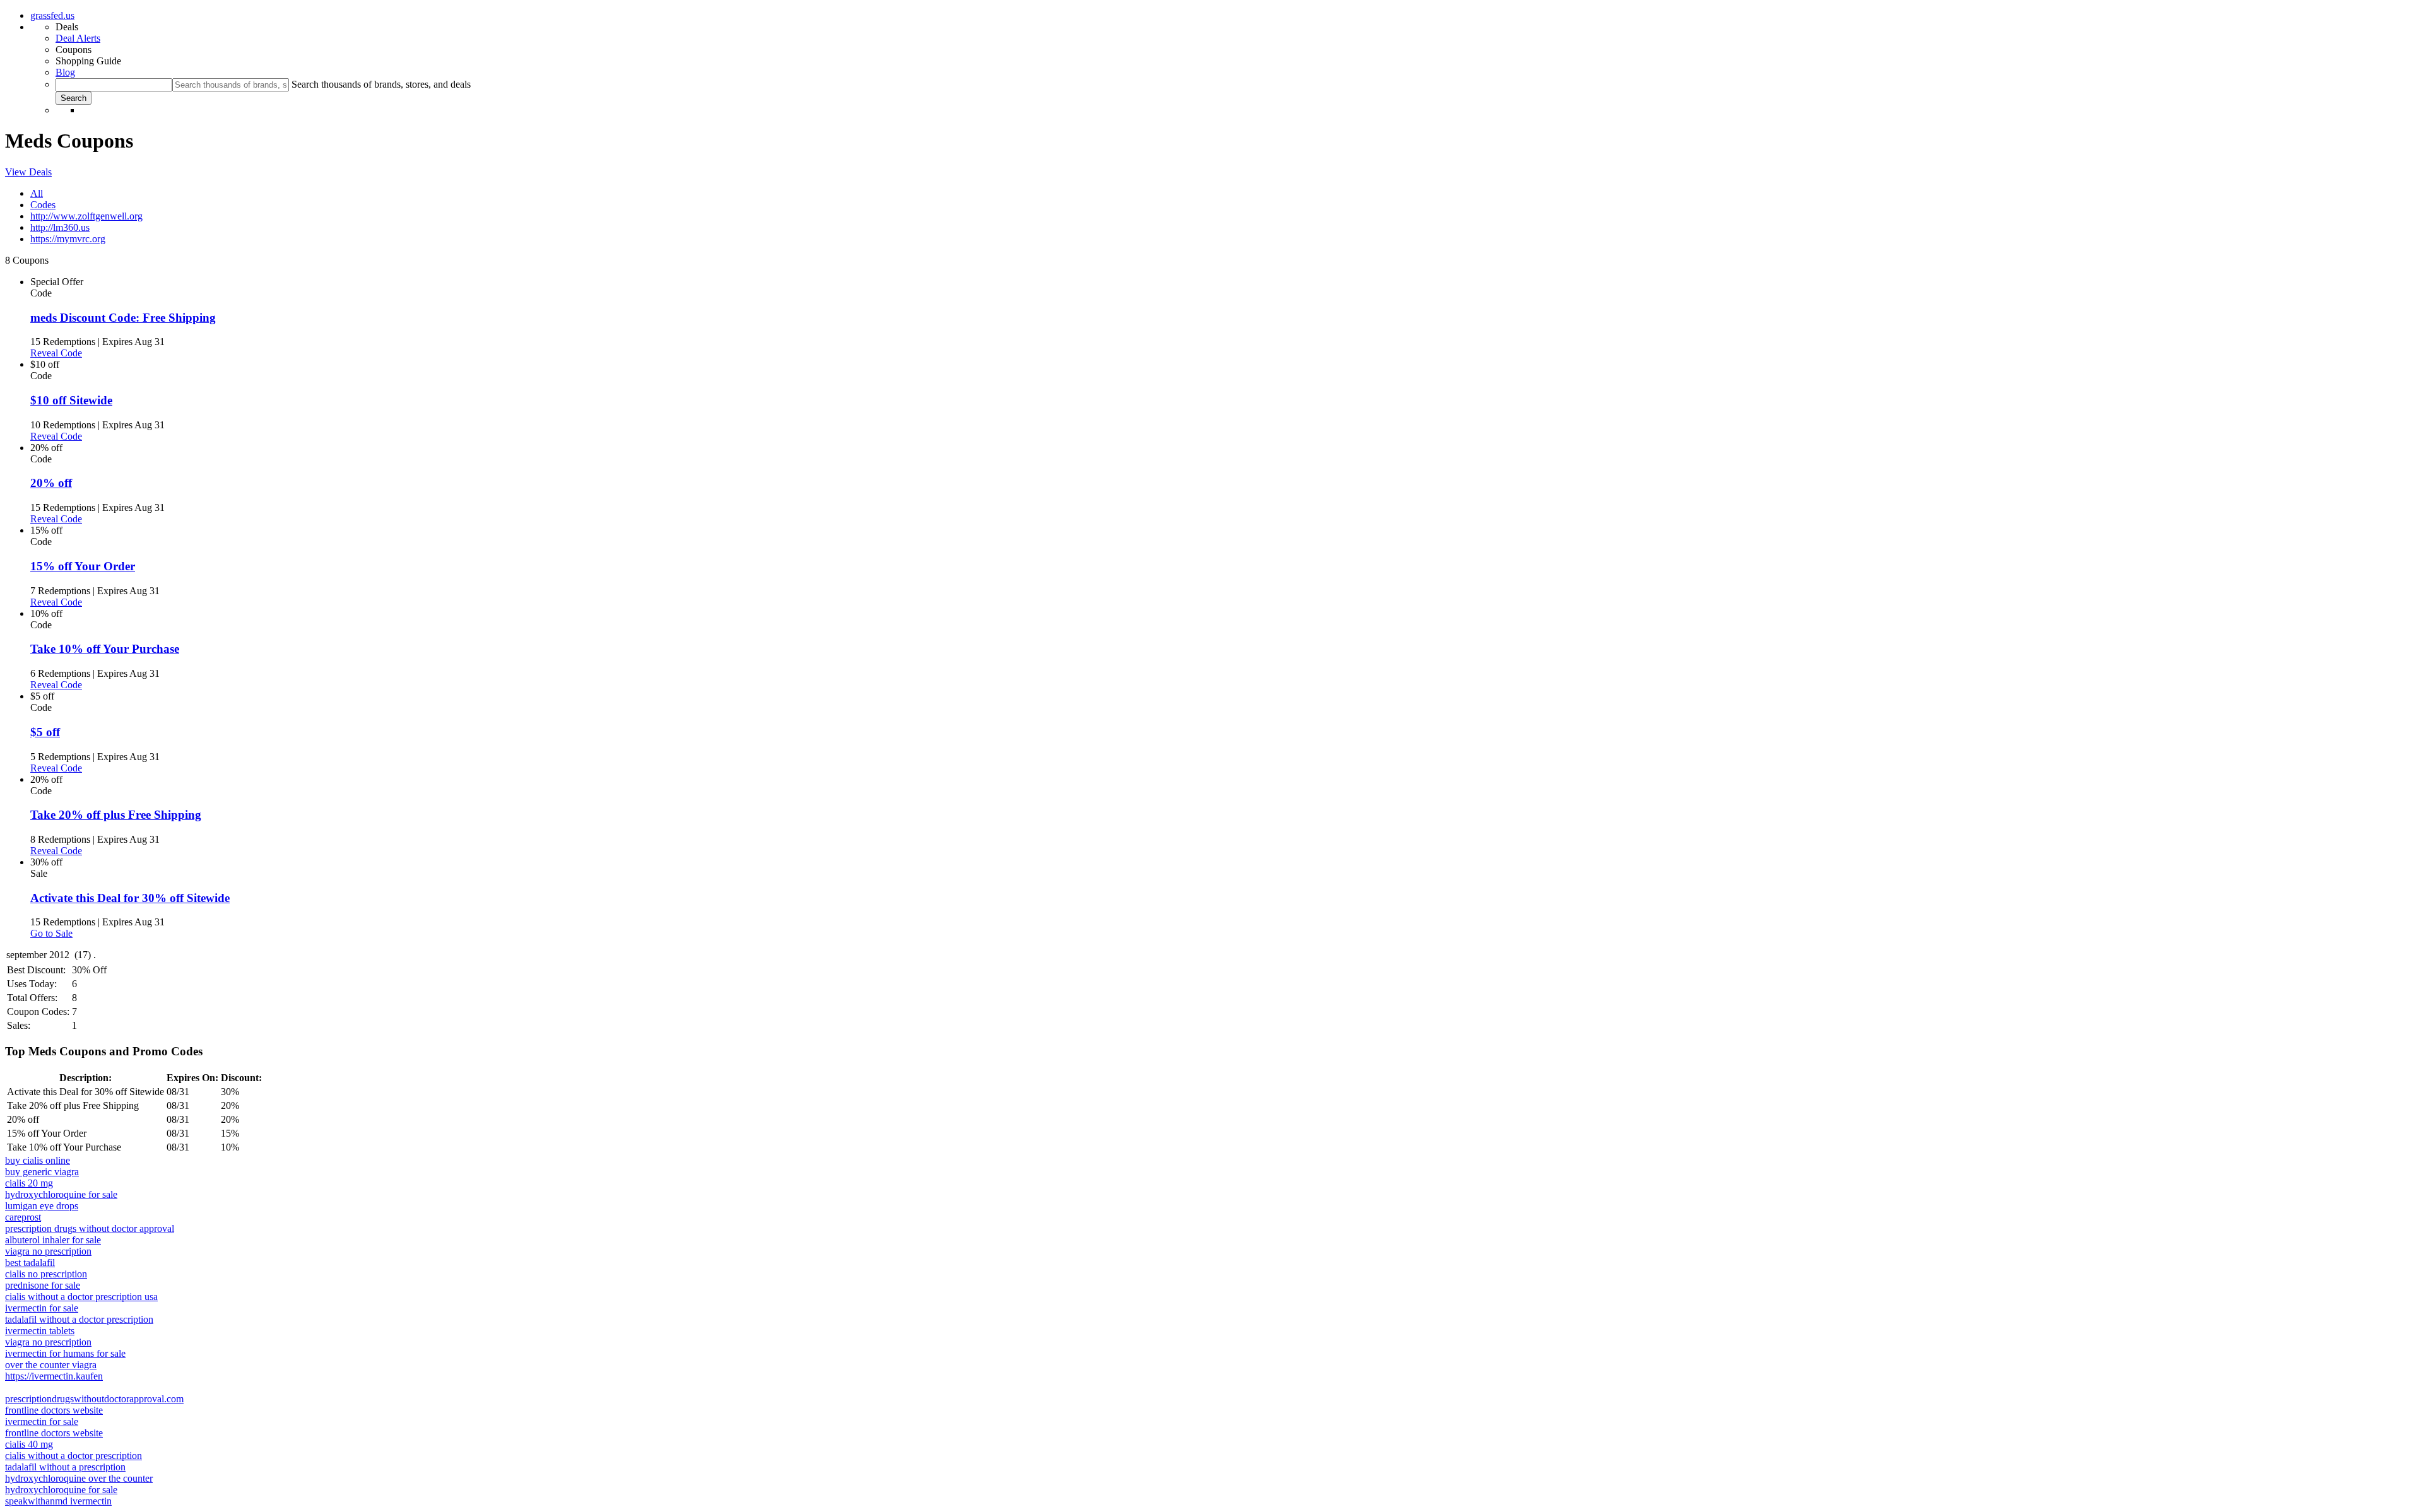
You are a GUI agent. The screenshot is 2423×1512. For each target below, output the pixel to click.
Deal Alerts (78, 38)
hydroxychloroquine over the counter (79, 1478)
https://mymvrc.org (68, 239)
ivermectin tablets (40, 1331)
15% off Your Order (83, 566)
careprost (23, 1217)
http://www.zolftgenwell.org (86, 216)
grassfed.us (52, 15)
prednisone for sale (43, 1285)
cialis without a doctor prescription (74, 1456)
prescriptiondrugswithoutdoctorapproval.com (94, 1399)
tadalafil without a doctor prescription (79, 1319)
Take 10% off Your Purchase (105, 649)
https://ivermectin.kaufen (54, 1376)
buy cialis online (38, 1160)
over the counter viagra (51, 1365)
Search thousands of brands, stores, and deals (381, 84)
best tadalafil (30, 1263)
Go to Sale (51, 933)
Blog (65, 72)
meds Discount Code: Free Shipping (123, 318)
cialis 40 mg (29, 1444)
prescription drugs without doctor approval (90, 1228)
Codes (43, 205)
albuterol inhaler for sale (53, 1240)
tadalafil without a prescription (65, 1467)
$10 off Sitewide (71, 400)
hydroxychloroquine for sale (61, 1194)
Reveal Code (56, 353)
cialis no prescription (46, 1274)
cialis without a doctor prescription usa (81, 1297)
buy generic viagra (42, 1172)
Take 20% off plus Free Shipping (116, 815)
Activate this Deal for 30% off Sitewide (130, 898)
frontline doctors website (54, 1410)
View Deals (28, 172)
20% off (51, 483)
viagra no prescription (48, 1251)
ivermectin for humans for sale (65, 1353)
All (37, 193)
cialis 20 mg (29, 1183)
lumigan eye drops (42, 1206)
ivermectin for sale (42, 1308)
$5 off (45, 732)
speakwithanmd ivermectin (58, 1501)
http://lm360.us (60, 227)
